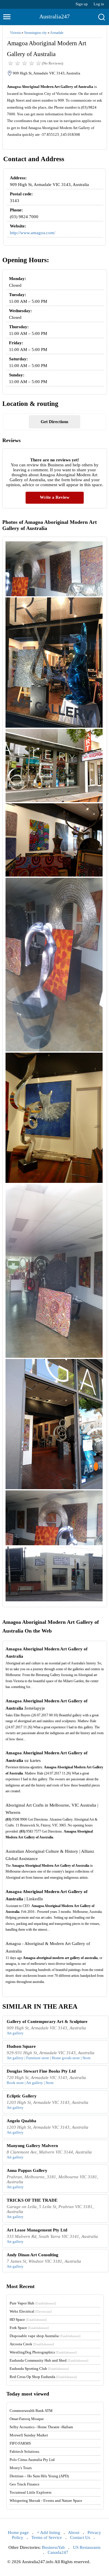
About (74, 2532)
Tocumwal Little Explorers (31, 2492)
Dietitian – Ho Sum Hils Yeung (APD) (39, 2476)
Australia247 (54, 16)
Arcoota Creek (32, 2344)
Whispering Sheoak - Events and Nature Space (46, 2501)
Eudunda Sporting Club (39, 2369)
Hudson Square (21, 2046)
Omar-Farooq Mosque (27, 2419)
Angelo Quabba (22, 2121)
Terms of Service (47, 2537)
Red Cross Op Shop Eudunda (43, 2377)
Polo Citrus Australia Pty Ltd (32, 2460)
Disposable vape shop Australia (45, 2336)
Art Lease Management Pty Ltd (37, 2230)
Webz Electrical (31, 2311)
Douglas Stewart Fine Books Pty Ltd (41, 2071)
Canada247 (58, 2552)
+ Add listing (49, 2532)
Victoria (15, 33)
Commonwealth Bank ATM (31, 2411)
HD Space (28, 2319)
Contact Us (80, 2537)
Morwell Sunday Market (29, 2435)
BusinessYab (53, 2547)
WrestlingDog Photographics (43, 2352)
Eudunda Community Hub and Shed (49, 2360)
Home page (18, 2532)
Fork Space (29, 2328)
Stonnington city (35, 33)
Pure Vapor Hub (33, 2303)
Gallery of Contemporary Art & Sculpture (47, 2021)
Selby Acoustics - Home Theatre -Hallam (41, 2427)
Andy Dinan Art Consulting (33, 2255)
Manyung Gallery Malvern (32, 2146)
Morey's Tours (21, 2468)
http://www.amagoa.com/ (33, 233)
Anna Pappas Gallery (27, 2170)
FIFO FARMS (20, 2443)
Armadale (57, 33)
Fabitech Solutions (24, 2451)
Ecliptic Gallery (22, 2096)
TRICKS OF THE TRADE (32, 2200)
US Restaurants (87, 2547)
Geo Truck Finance (25, 2484)
